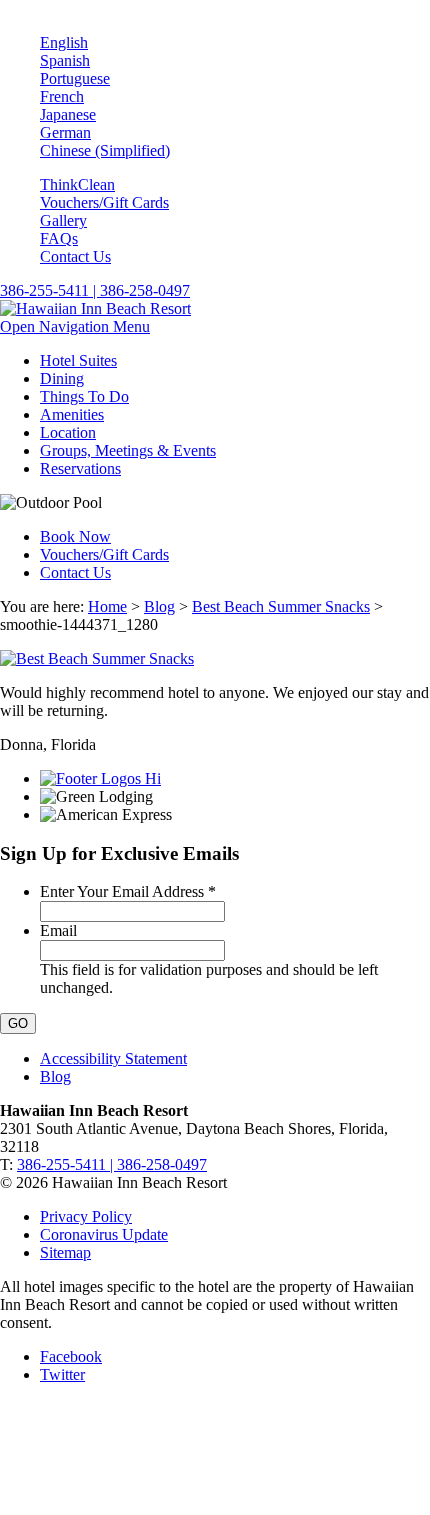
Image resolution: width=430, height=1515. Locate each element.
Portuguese (75, 78)
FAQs (59, 238)
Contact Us (75, 256)
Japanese (68, 114)
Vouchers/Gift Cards (104, 202)
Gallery (63, 220)
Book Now (75, 536)
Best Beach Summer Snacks (281, 606)
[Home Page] (95, 308)
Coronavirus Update (104, 1234)
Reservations (80, 468)
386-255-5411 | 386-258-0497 (95, 290)
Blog (159, 606)
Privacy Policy (86, 1216)
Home (107, 606)
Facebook (71, 1356)
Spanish (65, 60)
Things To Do (84, 396)
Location (68, 432)
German (65, 132)
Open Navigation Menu (75, 326)
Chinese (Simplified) (105, 150)
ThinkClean (77, 184)
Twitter (62, 1374)
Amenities (72, 414)
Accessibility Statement (113, 1058)
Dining (62, 378)
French (62, 96)
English (64, 42)
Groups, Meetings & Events (128, 450)
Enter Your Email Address (128, 891)
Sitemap (65, 1252)
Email (58, 930)
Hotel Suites (78, 360)
